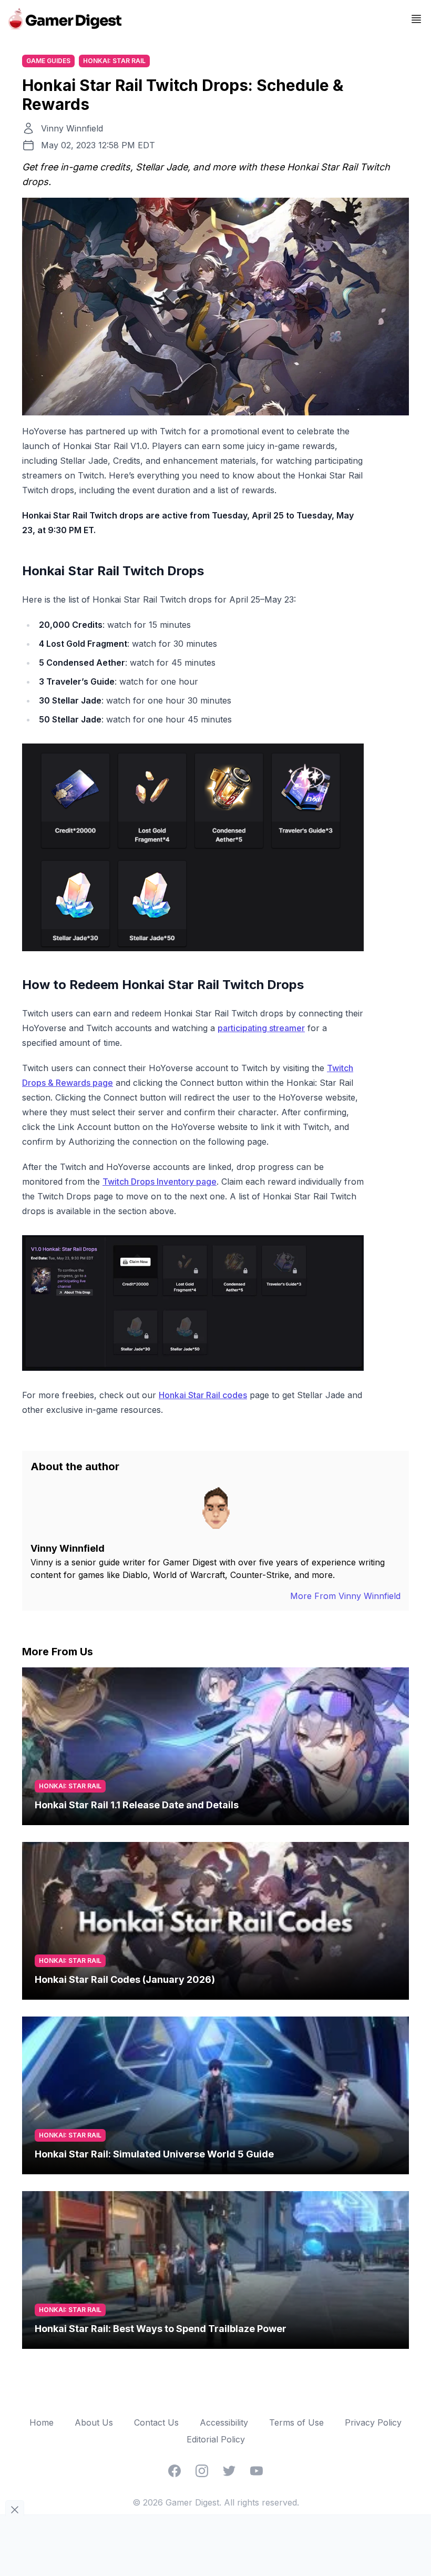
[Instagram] (202, 2471)
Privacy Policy (373, 2422)
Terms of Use (296, 2422)
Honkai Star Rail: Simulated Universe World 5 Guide (154, 2154)
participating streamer (261, 1028)
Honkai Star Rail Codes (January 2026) (125, 1979)
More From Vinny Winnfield (345, 1596)
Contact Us (156, 2422)
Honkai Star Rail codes (203, 1395)
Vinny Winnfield (72, 128)
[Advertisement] (215, 2544)
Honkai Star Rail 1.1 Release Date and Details (137, 1805)
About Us (94, 2422)
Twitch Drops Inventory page (160, 1182)
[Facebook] (175, 2471)
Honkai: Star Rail (114, 61)
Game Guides (48, 61)
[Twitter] (229, 2471)
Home (42, 2422)
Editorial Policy (216, 2439)
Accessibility (224, 2422)
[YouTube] (256, 2471)
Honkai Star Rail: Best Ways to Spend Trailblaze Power (161, 2329)
